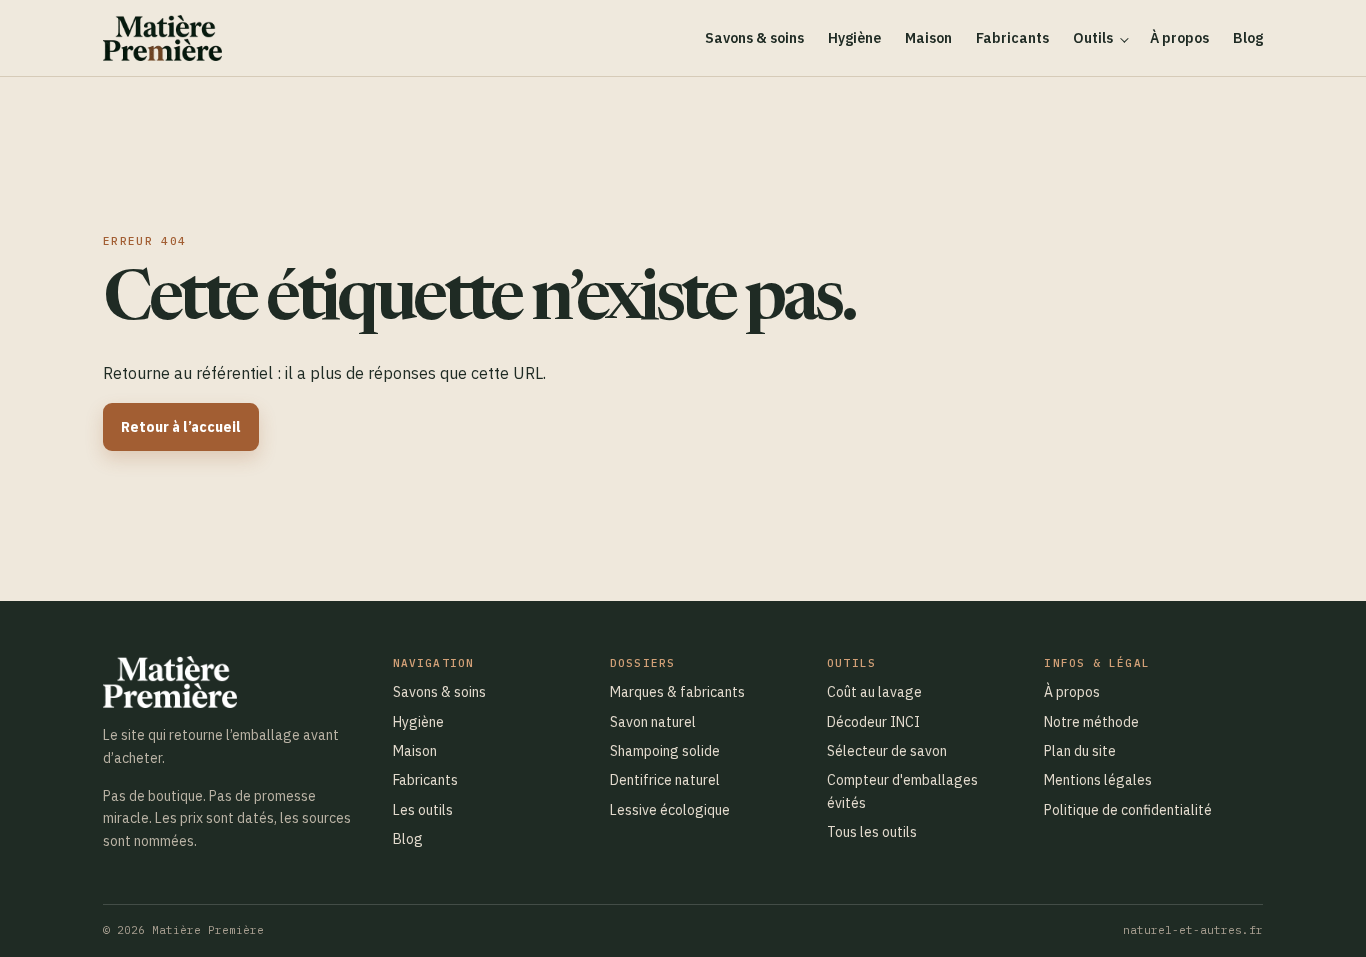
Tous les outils (872, 832)
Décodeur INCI (873, 722)
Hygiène (854, 38)
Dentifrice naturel (665, 780)
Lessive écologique (670, 810)
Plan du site (1080, 751)
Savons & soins (754, 38)
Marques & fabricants (677, 692)
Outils (1093, 38)
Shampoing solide (665, 751)
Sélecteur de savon (887, 751)
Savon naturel (653, 722)
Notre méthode (1091, 722)
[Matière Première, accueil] (162, 38)
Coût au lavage (874, 692)
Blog (1248, 38)
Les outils (423, 810)
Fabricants (1012, 38)
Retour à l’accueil (181, 427)
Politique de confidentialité (1128, 810)
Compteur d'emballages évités (902, 791)
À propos (1179, 38)
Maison (928, 38)
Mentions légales (1098, 780)
